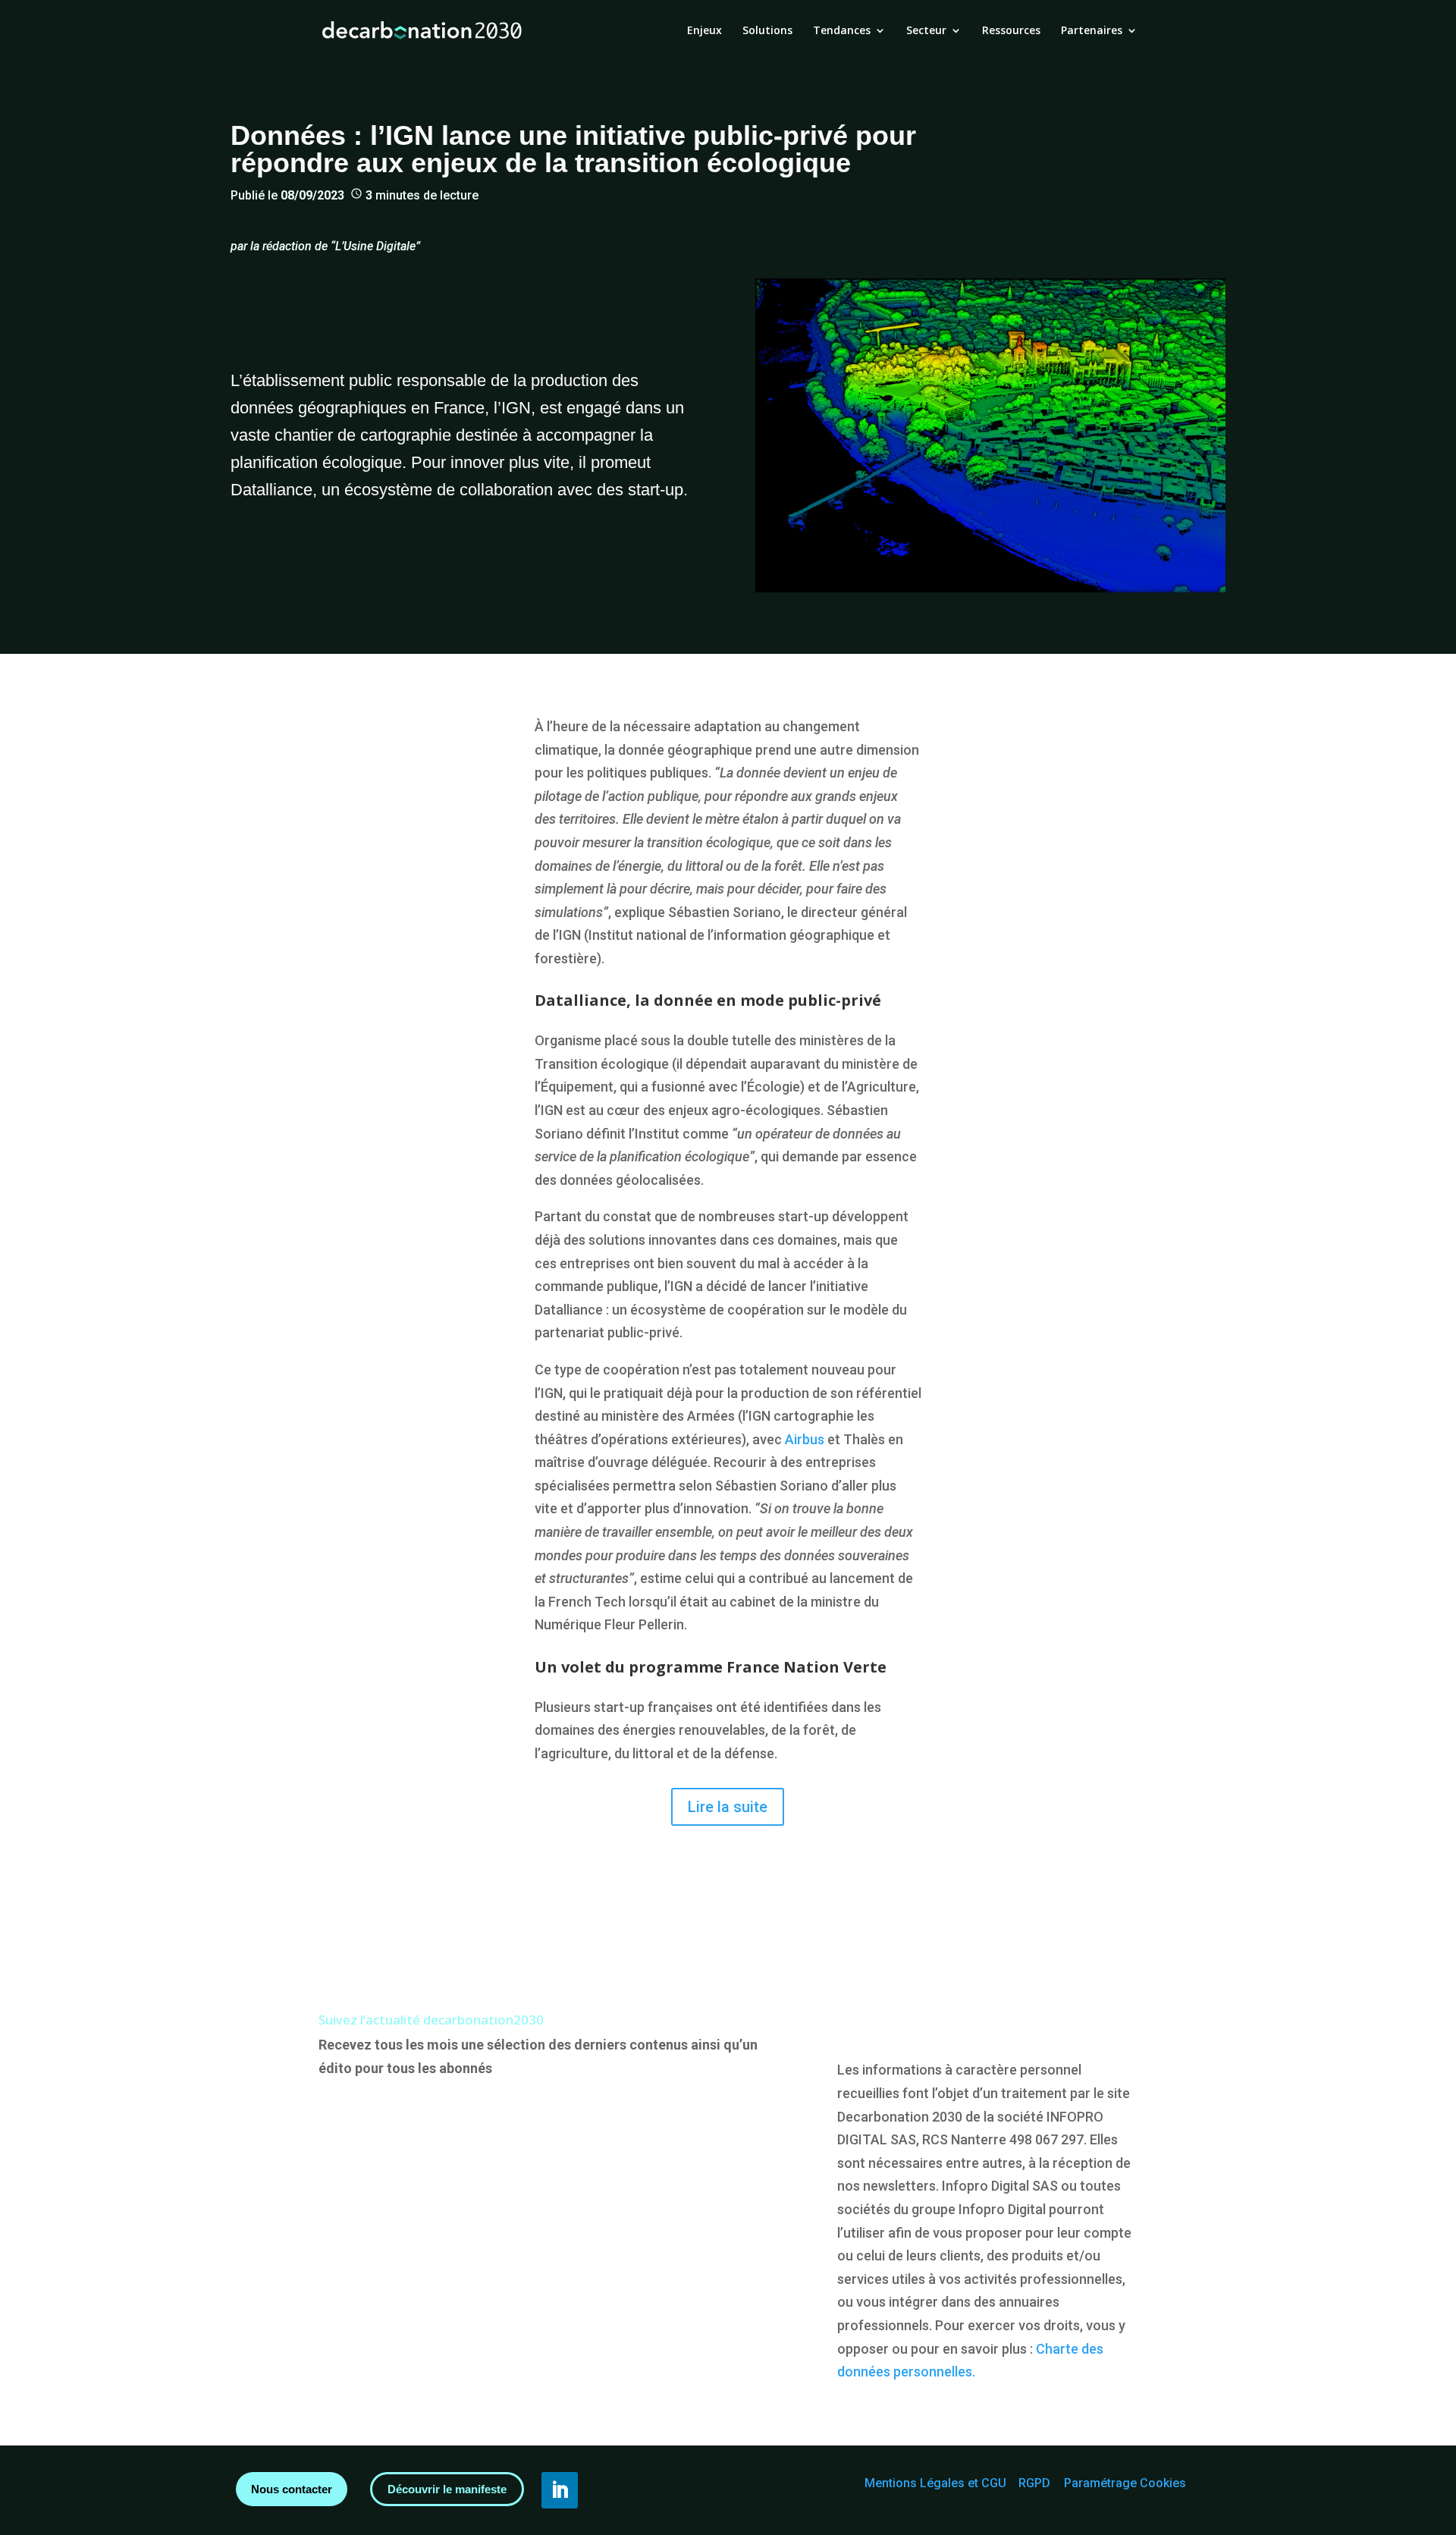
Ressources (1011, 31)
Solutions (767, 31)
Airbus (805, 1439)
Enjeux (704, 31)
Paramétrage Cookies (1125, 2483)
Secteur (926, 31)
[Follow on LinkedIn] (560, 2490)
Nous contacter (292, 2489)
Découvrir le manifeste (447, 2489)
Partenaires (1092, 31)
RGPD (1034, 2483)
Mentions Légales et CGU (935, 2483)
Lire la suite (728, 1807)
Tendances (842, 31)
